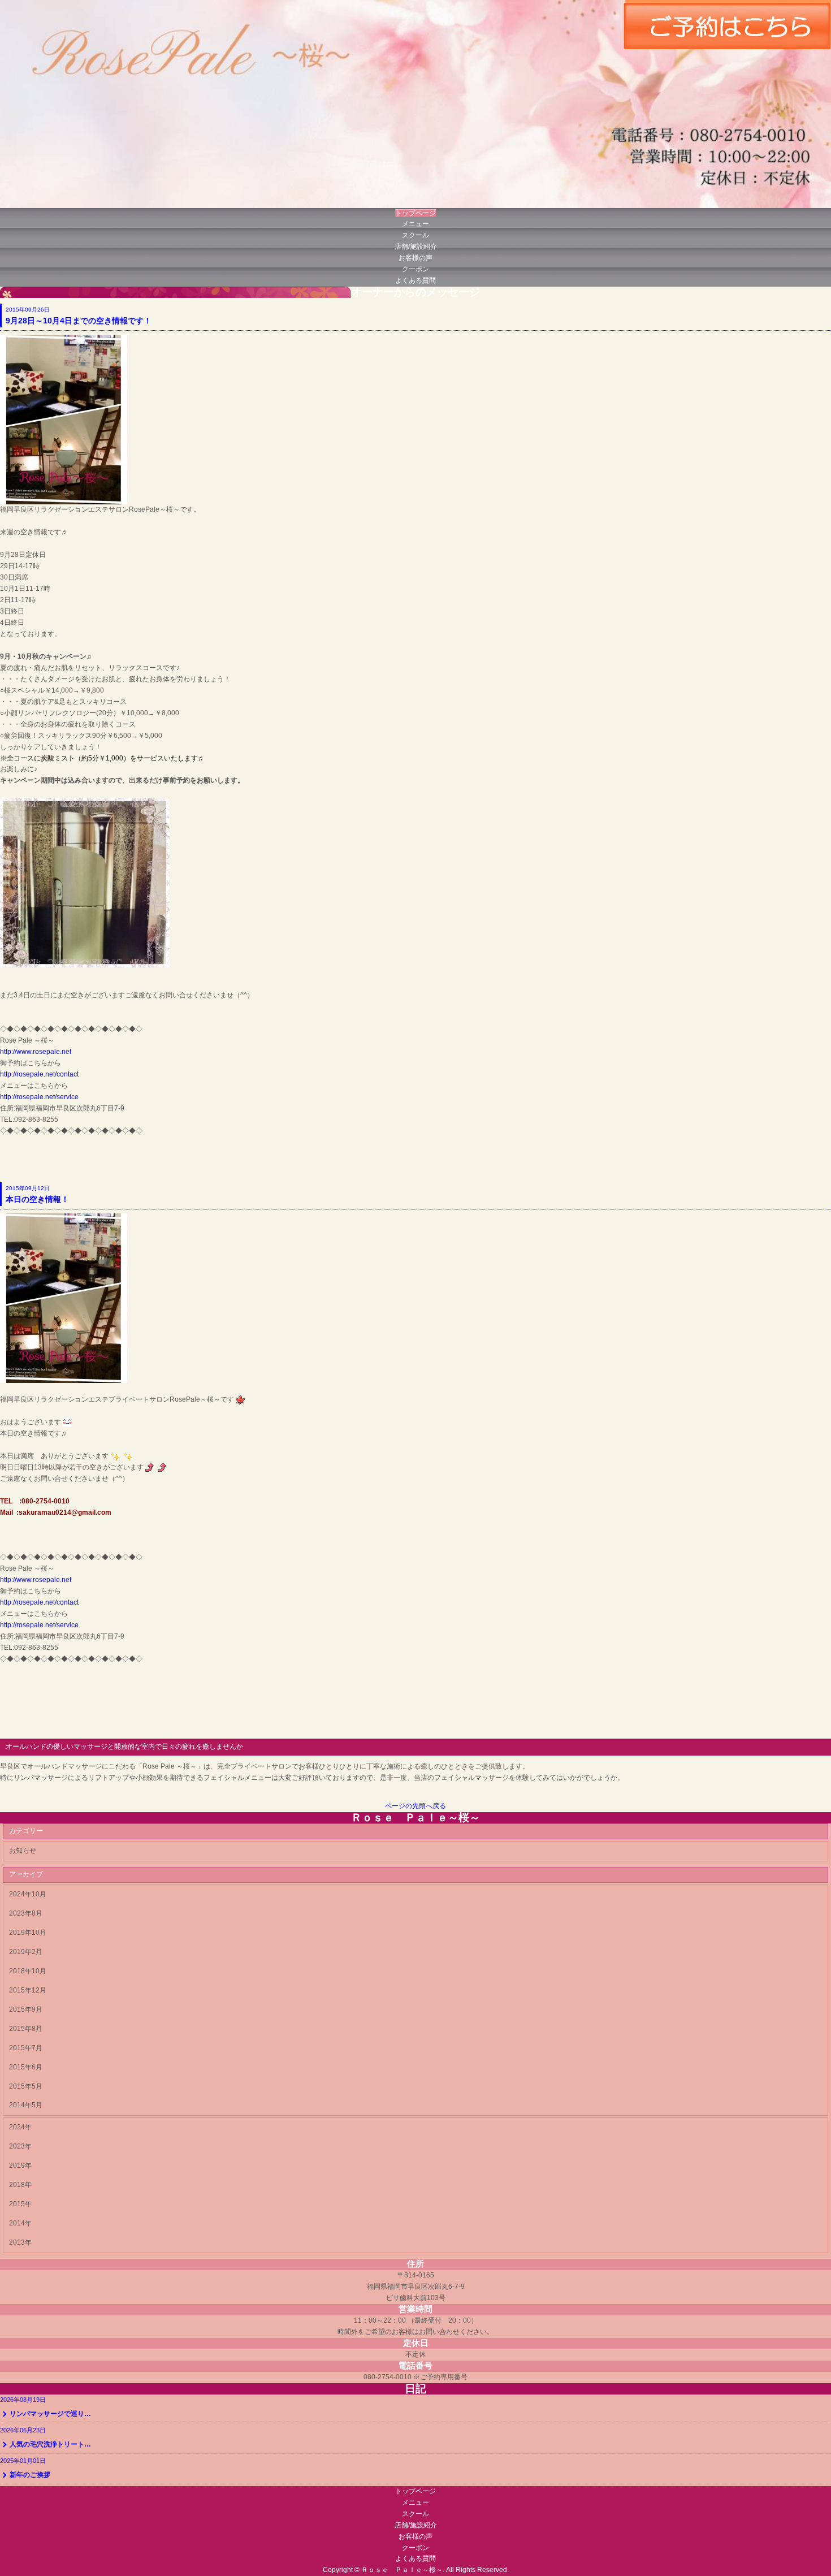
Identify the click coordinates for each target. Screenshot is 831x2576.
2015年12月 (28, 1990)
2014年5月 (26, 2105)
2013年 (20, 2242)
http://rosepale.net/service (39, 1097)
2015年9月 (26, 2009)
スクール (415, 235)
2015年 (20, 2204)
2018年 (20, 2185)
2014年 (20, 2223)
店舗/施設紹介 (416, 247)
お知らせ (23, 1851)
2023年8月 (26, 1913)
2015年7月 (26, 2048)
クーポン (415, 269)
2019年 (20, 2166)
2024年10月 (28, 1894)
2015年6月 (26, 2067)
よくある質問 (415, 280)
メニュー (415, 224)
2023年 (20, 2146)
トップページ (415, 213)
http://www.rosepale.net (36, 1052)
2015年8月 (26, 2029)
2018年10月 (28, 1971)
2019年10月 (28, 1933)
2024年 (20, 2127)
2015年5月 (26, 2086)
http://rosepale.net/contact (39, 1074)
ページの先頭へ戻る (415, 1806)
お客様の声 (415, 258)
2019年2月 (26, 1952)
